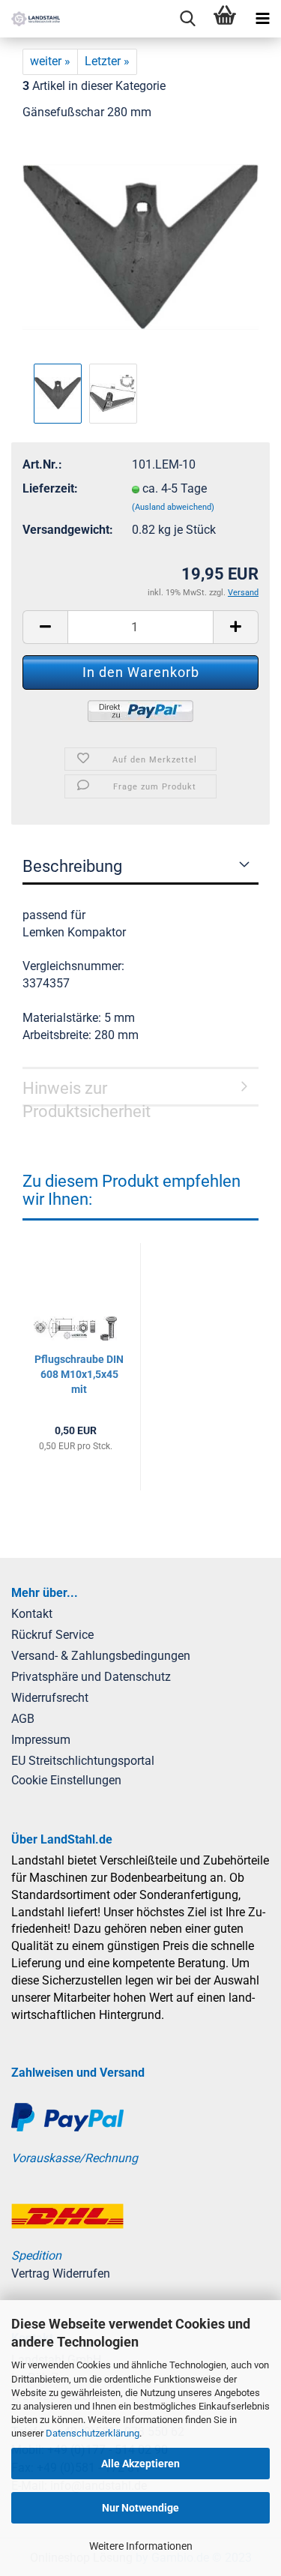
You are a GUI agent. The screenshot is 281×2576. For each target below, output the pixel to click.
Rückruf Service (52, 1635)
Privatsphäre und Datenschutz (91, 1677)
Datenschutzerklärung (93, 2433)
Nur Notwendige (140, 2508)
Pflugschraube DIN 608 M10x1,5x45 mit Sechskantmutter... (79, 1375)
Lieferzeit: (50, 488)
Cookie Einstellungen (66, 1780)
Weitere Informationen (141, 2546)
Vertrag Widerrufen (61, 2273)
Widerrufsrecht (50, 1698)
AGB (23, 1719)
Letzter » (107, 61)
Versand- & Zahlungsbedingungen (101, 1656)
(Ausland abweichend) (173, 507)
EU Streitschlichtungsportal (83, 1761)
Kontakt (32, 1614)
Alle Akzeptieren (140, 2464)
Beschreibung (72, 866)
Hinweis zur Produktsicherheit (87, 1093)
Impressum (41, 1740)
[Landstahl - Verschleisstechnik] (30, 19)
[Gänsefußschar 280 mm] (140, 246)
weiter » (50, 61)
